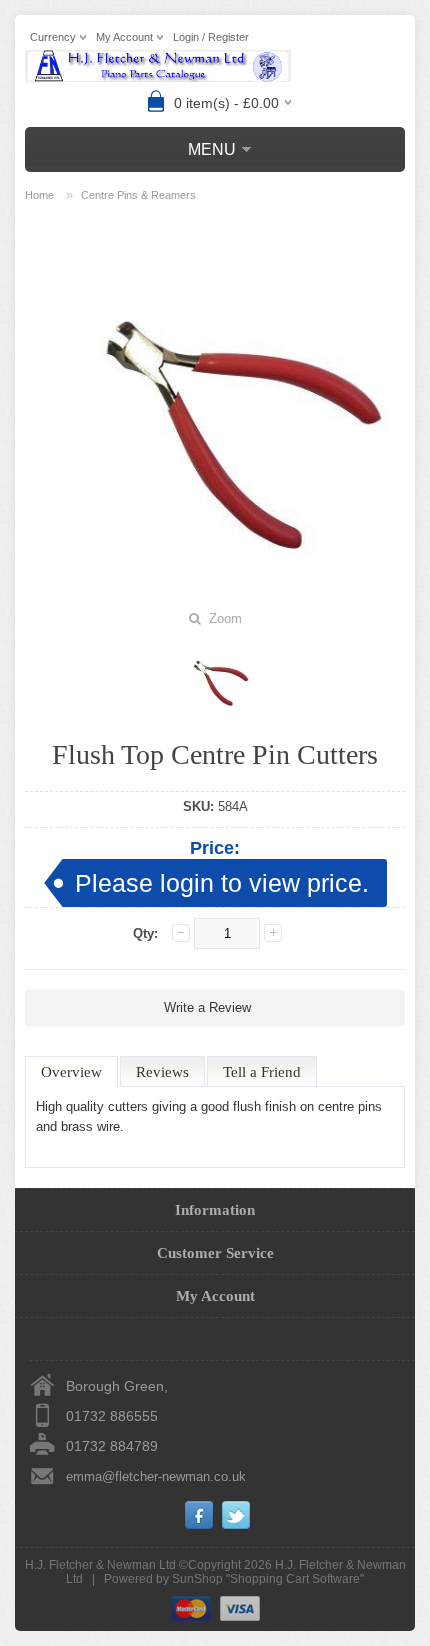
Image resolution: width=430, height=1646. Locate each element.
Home (39, 195)
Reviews (162, 1072)
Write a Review (207, 1007)
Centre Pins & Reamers (138, 195)
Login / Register (211, 37)
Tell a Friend (262, 1072)
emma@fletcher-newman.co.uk (156, 1476)
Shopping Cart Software (295, 1579)
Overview (71, 1072)
